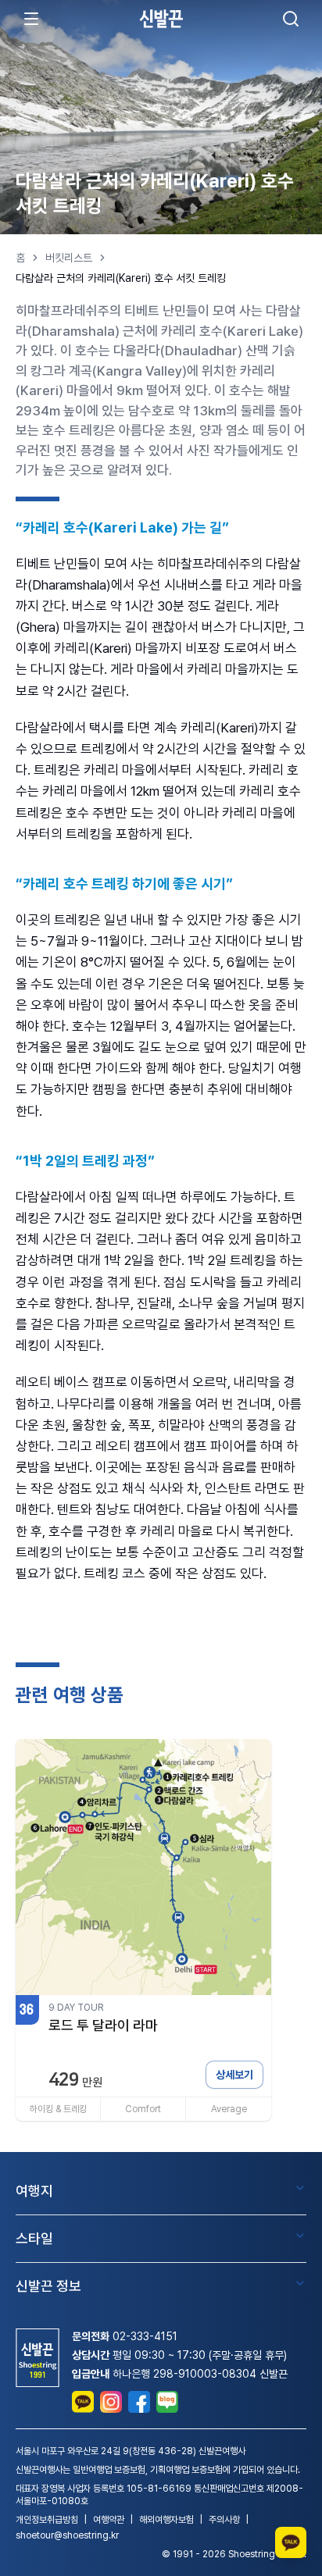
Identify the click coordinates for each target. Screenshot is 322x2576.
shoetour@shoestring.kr (67, 2535)
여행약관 (109, 2520)
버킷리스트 (69, 258)
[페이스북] (139, 2402)
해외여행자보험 (166, 2520)
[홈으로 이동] (161, 18)
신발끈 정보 (48, 2286)
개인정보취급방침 (47, 2520)
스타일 (34, 2238)
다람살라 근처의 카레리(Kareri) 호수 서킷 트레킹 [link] (121, 278)
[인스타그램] (111, 2402)
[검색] (291, 19)
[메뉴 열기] (31, 19)
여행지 (34, 2191)
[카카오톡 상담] (83, 2402)
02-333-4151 (145, 2336)
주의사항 (224, 2520)
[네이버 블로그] (167, 2402)
